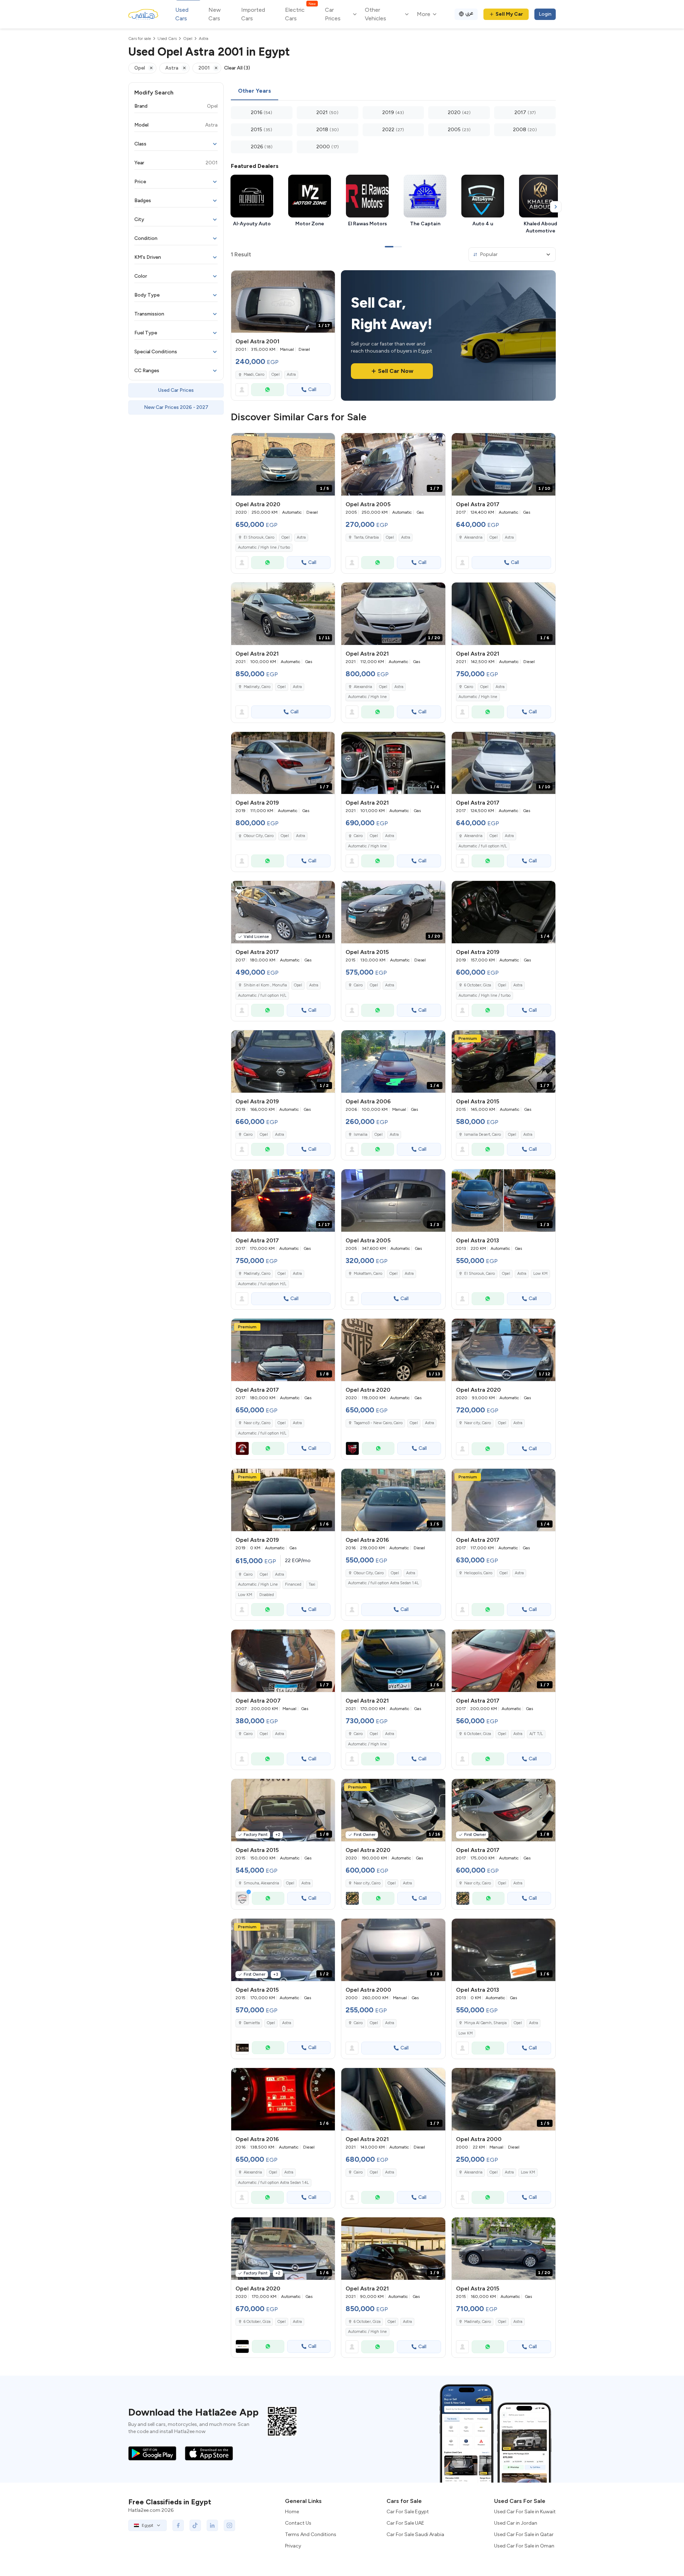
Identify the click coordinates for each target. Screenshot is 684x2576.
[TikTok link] (195, 2525)
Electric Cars (300, 14)
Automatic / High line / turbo (264, 547)
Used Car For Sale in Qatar (524, 2534)
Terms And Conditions (311, 2534)
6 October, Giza (478, 985)
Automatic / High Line (258, 1584)
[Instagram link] (229, 2525)
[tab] (255, 91)
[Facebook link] (178, 2525)
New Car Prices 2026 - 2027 (176, 407)
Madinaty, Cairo (257, 687)
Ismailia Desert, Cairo (483, 1135)
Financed (293, 1584)
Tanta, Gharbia (366, 537)
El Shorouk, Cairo (259, 537)
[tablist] (393, 91)
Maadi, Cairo (254, 374)
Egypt (147, 2525)
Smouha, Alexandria (261, 1883)
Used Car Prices (176, 390)
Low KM (540, 1274)
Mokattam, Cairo (368, 1274)
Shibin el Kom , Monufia (265, 985)
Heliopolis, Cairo (478, 1573)
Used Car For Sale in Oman (524, 2546)
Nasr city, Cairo (257, 1423)
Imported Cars (253, 14)
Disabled (267, 1595)
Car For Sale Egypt (408, 2512)
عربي (469, 13)
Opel (276, 374)
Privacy (293, 2546)
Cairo (469, 687)
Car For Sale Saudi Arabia (415, 2534)
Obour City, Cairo (259, 836)
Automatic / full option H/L (483, 846)
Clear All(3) (237, 68)
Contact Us (298, 2523)
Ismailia (361, 1135)
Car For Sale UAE (405, 2523)
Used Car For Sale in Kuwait (525, 2512)
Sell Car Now (396, 371)
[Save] (326, 279)
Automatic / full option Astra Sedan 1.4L (384, 1583)
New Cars (215, 14)
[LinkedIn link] (212, 2525)
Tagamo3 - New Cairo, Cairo (378, 1423)
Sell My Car (509, 14)
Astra (291, 374)
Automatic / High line (367, 697)
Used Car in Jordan (516, 2523)
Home (292, 2512)
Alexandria (473, 537)
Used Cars (182, 14)
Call (312, 389)
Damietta (252, 2023)
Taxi (312, 1584)
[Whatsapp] (268, 390)
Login (545, 14)
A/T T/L (536, 1734)
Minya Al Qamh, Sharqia (485, 2023)
